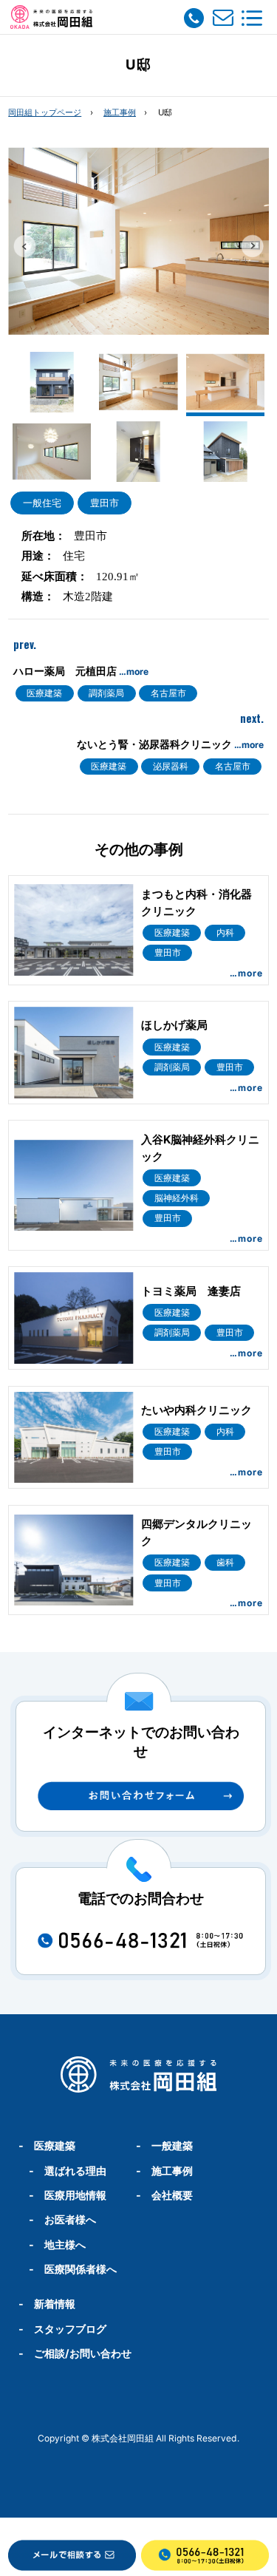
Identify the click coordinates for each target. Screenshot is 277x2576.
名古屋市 (168, 693)
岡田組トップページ (45, 112)
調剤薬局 (106, 693)
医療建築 (44, 693)
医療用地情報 (75, 2195)
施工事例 (120, 112)
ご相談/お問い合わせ (83, 2353)
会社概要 (172, 2195)
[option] (138, 241)
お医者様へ (70, 2219)
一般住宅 (42, 503)
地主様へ (65, 2244)
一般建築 (172, 2145)
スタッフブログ (70, 2329)
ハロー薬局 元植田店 (81, 671)
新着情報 (55, 2304)
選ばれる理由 (75, 2171)
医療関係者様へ (81, 2269)
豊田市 (105, 503)
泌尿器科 (171, 766)
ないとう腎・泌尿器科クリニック (170, 744)
